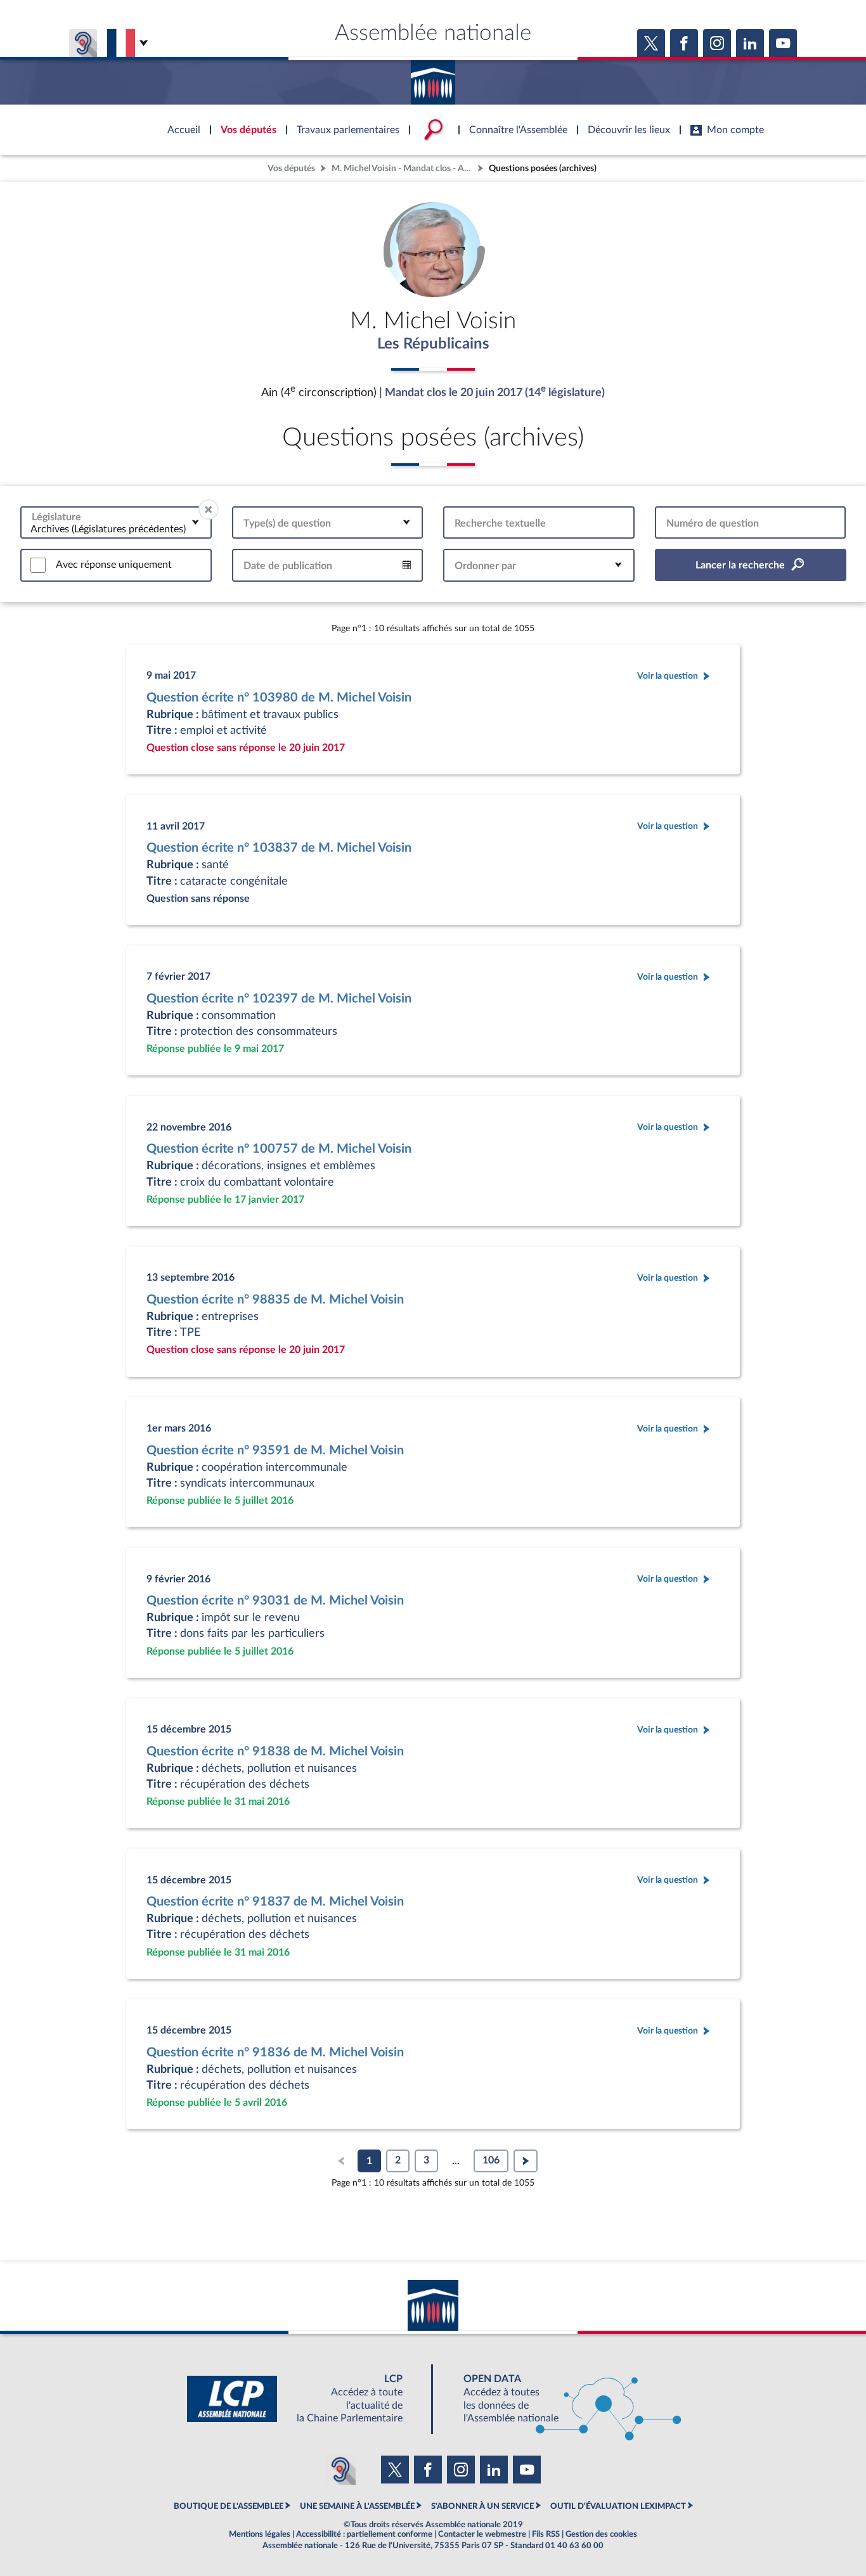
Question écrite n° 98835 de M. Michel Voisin (275, 1300)
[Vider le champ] (209, 509)
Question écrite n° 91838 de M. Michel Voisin (275, 1752)
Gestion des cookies (601, 2534)
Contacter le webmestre (482, 2534)
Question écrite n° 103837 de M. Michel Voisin (279, 848)
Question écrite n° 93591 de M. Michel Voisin (275, 1451)
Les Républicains (433, 344)
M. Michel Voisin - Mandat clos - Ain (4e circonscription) (403, 168)
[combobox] (116, 522)
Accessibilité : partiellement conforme (364, 2534)
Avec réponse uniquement (114, 565)
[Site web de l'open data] (561, 2399)
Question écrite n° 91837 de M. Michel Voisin (275, 1902)
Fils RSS (546, 2534)
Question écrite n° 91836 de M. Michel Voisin (275, 2053)
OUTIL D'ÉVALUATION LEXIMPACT (618, 2506)
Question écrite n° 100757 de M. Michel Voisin (279, 1149)
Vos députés (291, 168)
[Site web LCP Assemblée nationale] (305, 2399)
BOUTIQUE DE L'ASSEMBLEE (229, 2506)
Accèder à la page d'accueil (433, 78)
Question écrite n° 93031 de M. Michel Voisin (275, 1601)
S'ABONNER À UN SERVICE (482, 2506)
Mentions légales (260, 2534)
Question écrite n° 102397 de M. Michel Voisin (279, 999)
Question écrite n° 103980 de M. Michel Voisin (279, 698)
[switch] (38, 565)
